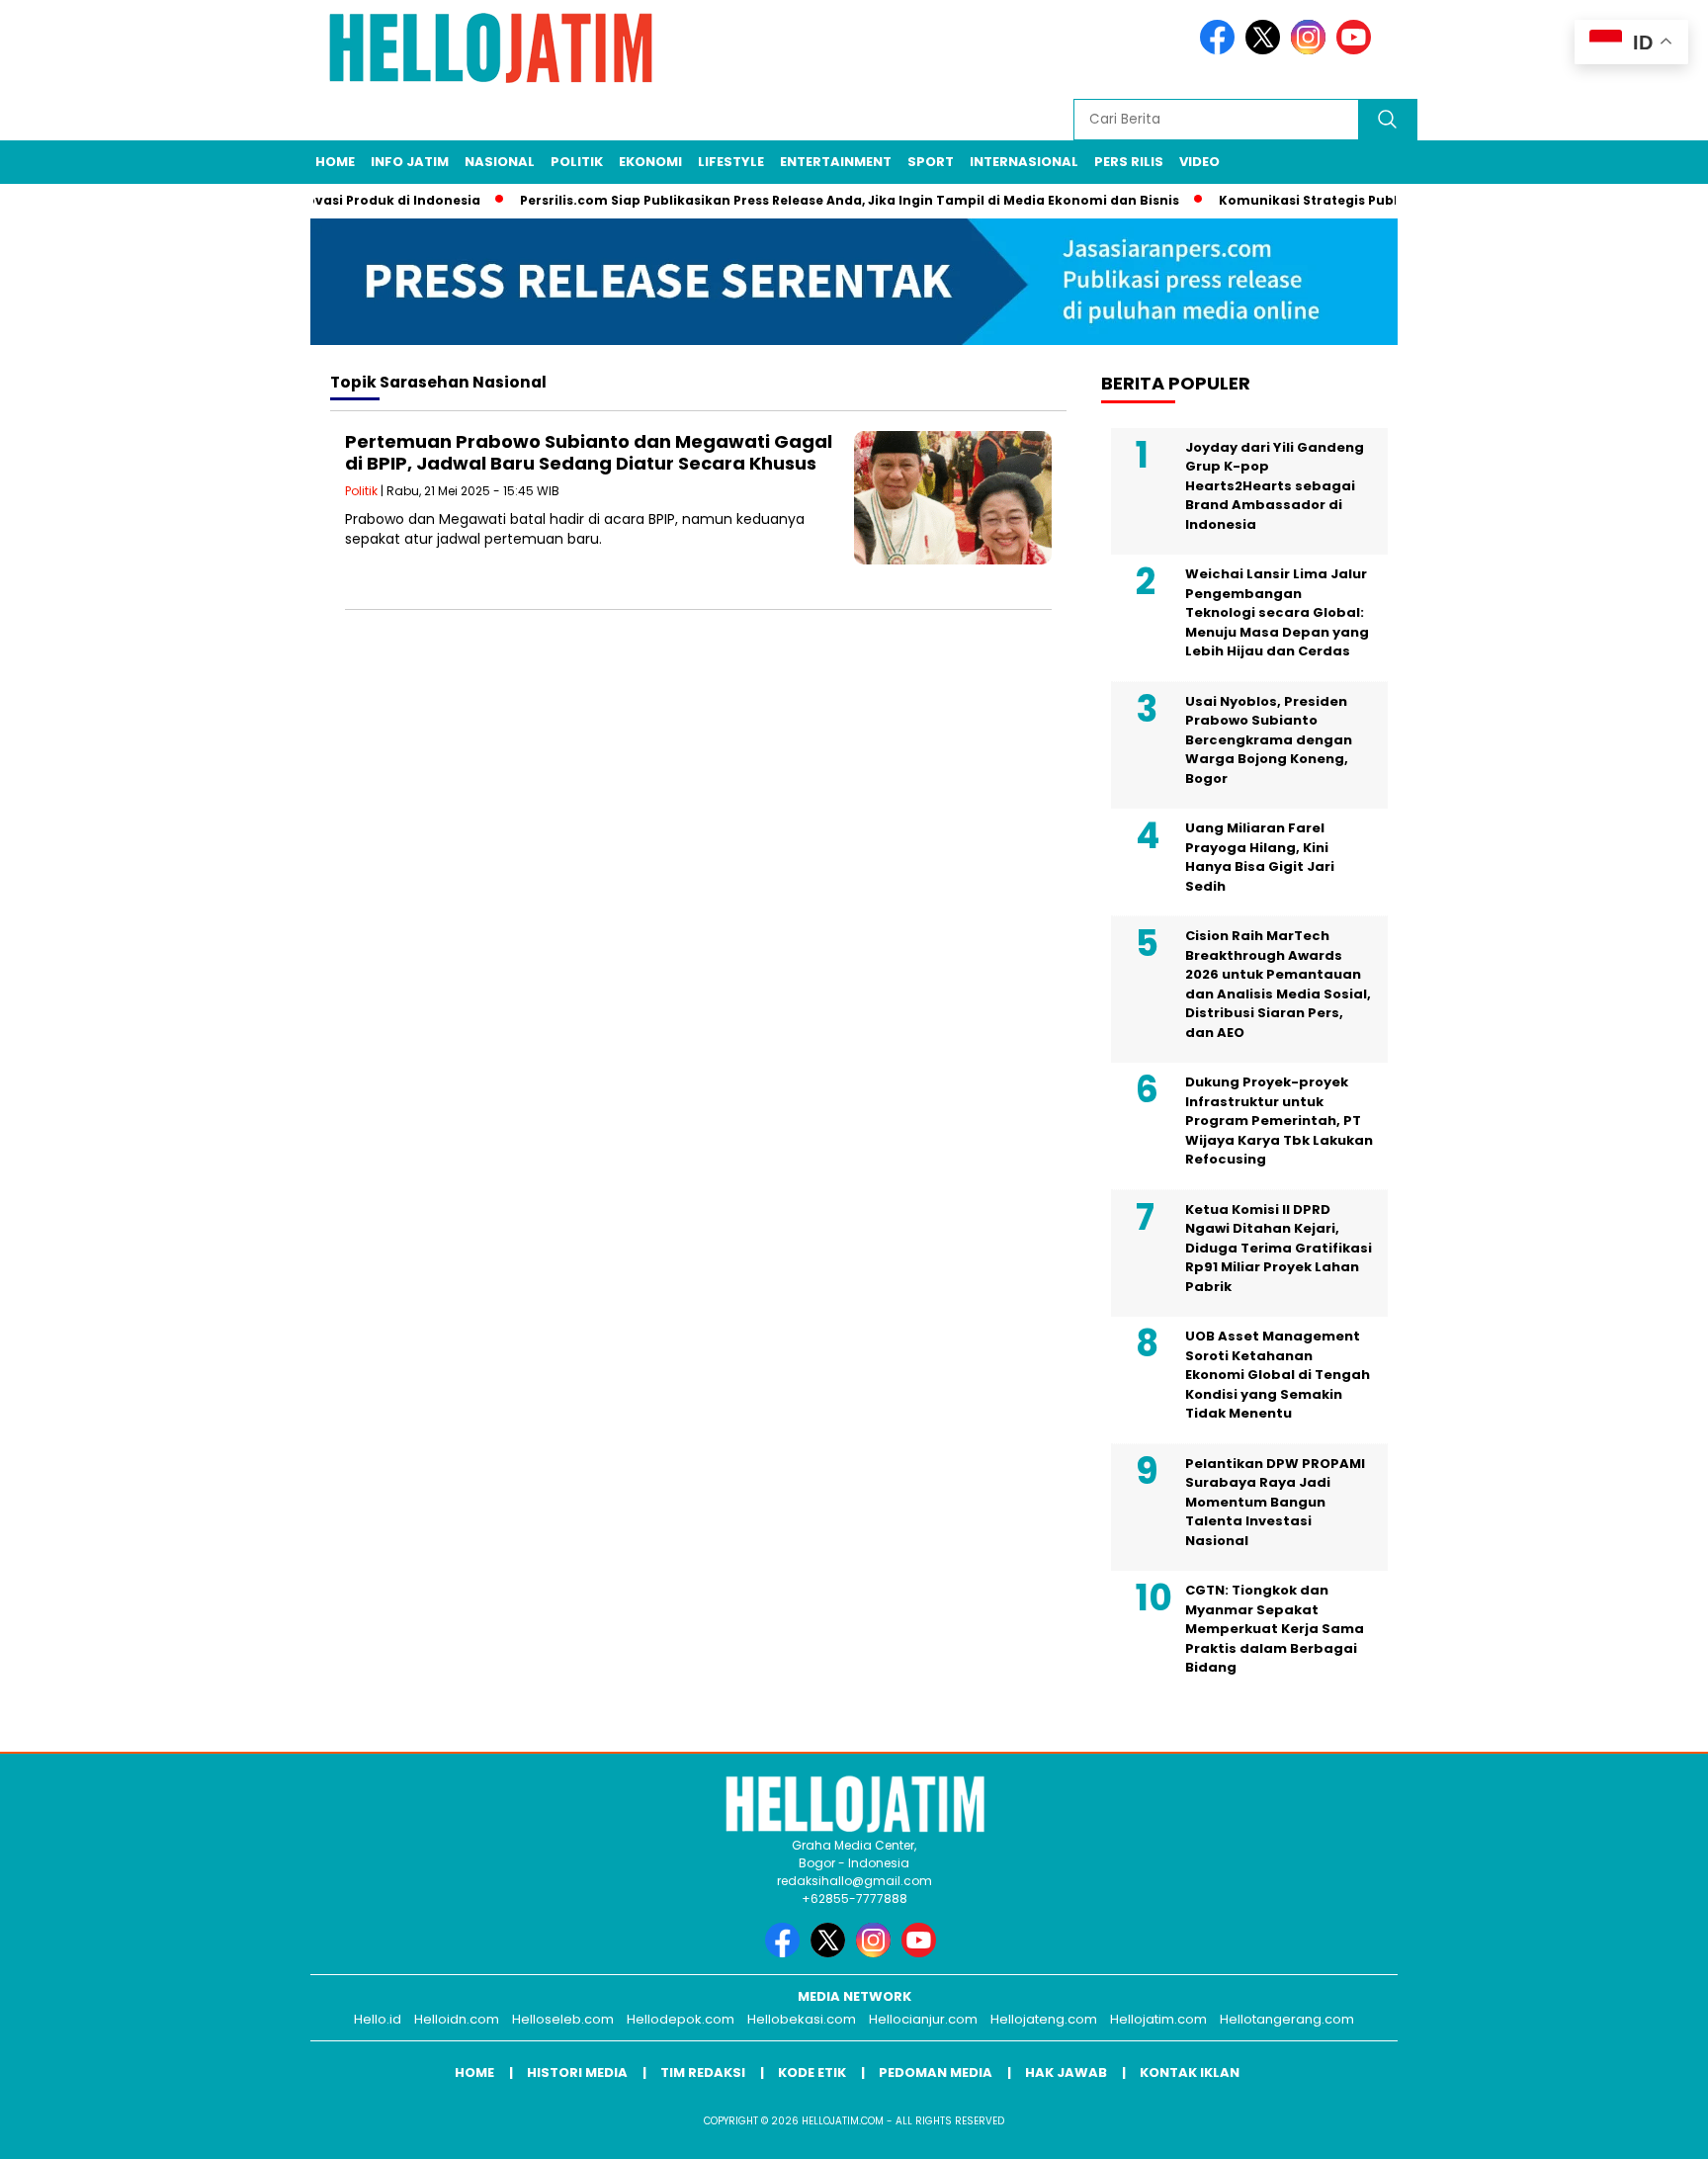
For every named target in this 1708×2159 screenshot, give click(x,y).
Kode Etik (812, 2073)
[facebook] (1221, 50)
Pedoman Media (936, 2073)
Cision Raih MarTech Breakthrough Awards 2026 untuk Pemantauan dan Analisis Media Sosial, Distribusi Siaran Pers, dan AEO (1278, 984)
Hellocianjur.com (923, 2019)
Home (335, 162)
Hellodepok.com (681, 2019)
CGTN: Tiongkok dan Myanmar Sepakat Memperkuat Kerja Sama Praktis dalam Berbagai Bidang (1275, 1629)
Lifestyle (731, 162)
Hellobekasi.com (802, 2019)
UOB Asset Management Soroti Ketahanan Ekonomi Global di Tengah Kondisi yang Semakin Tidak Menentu (1278, 1375)
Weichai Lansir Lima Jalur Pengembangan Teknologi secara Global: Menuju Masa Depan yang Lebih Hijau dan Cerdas (1277, 612)
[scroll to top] (1640, 2128)
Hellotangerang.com (1287, 2019)
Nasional (500, 162)
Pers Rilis (1129, 162)
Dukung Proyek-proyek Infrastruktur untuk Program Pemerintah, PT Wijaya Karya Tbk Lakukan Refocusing (1279, 1121)
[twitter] (1266, 50)
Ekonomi (650, 162)
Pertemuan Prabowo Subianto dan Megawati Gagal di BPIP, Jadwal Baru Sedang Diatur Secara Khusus (589, 452)
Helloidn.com (457, 2019)
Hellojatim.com (1158, 2019)
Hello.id (378, 2019)
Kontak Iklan (1190, 2073)
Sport (931, 162)
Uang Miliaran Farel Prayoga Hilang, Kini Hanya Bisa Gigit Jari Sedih (1260, 857)
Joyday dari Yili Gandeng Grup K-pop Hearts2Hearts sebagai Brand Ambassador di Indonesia (1275, 486)
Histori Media (577, 2073)
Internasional (1024, 162)
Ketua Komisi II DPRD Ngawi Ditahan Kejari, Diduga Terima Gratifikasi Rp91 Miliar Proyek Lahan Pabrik (1279, 1248)
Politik (577, 162)
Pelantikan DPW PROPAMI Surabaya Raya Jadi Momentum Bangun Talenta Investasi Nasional (1275, 1502)
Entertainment (836, 162)
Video (1199, 162)
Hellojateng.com (1044, 2019)
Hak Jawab (1066, 2073)
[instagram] (1312, 50)
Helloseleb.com (563, 2019)
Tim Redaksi (703, 2073)
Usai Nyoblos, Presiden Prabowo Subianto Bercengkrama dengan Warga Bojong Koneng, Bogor (1269, 740)
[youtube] (1357, 50)
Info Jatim (410, 162)
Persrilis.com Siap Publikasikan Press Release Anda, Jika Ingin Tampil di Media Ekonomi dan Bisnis (818, 200)
